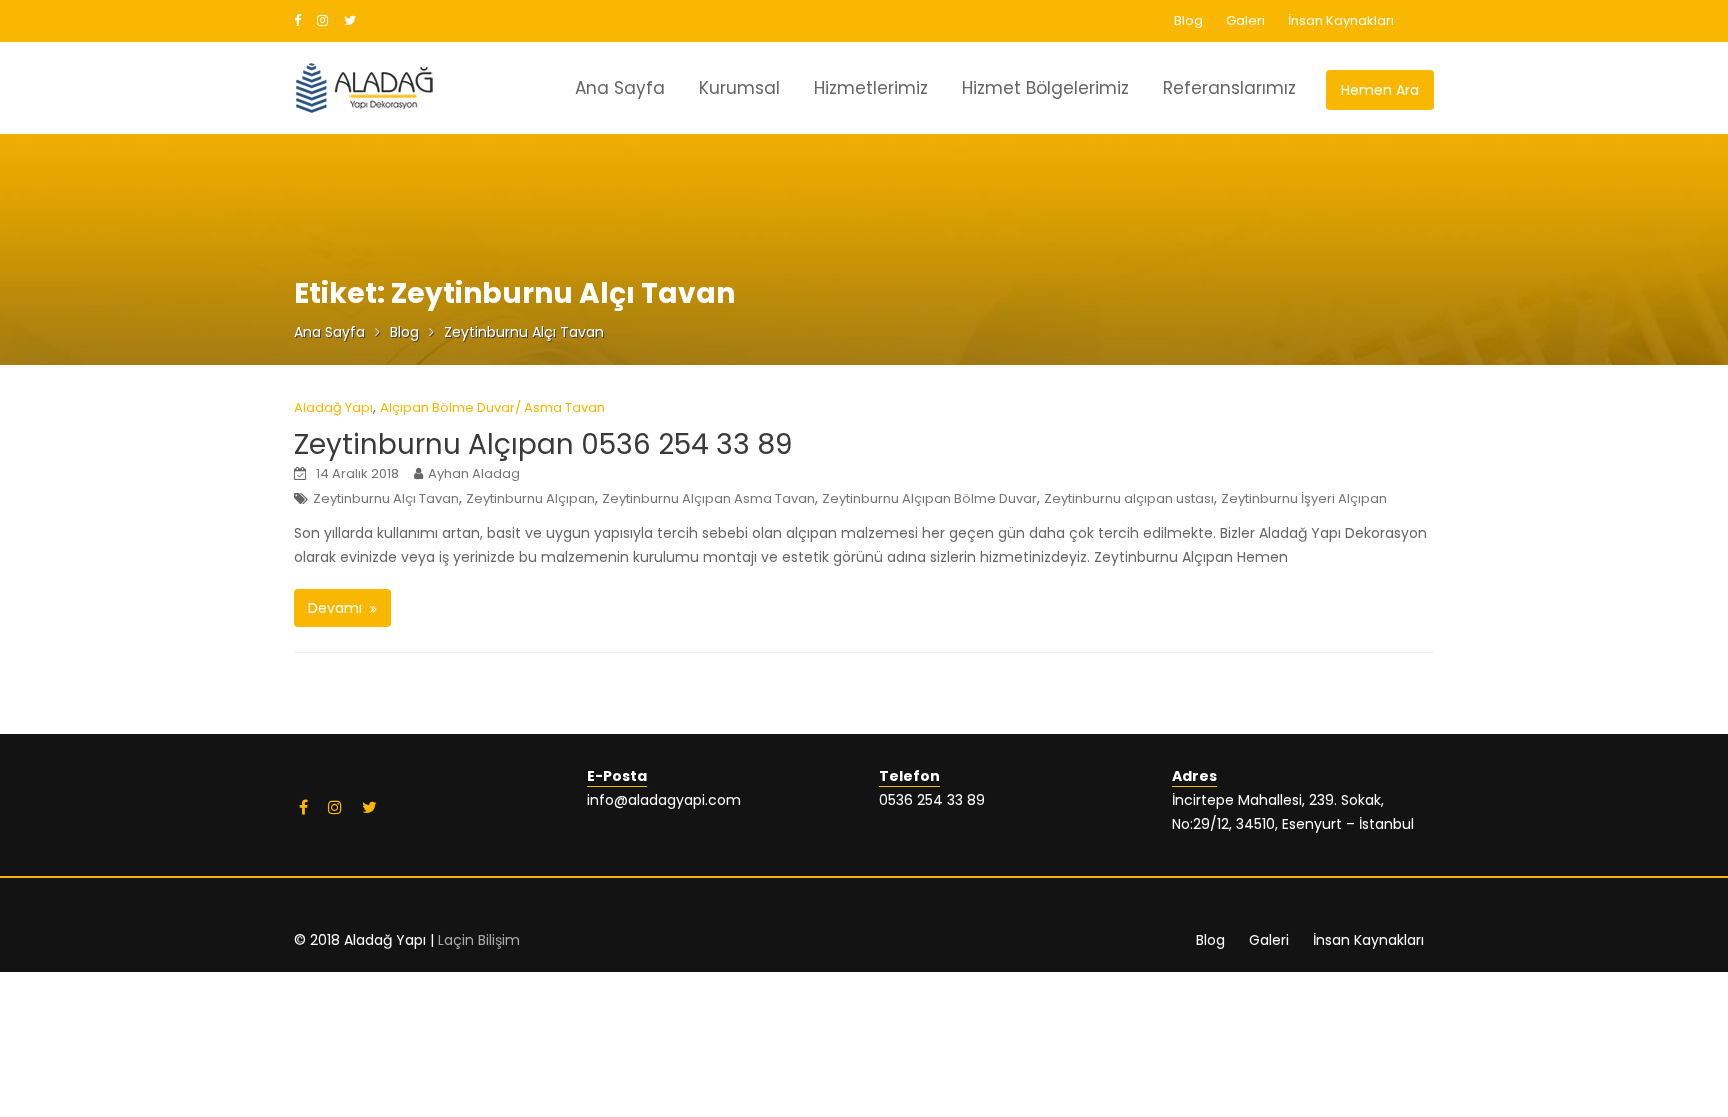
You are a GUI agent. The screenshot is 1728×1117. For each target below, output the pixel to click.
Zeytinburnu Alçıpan (530, 498)
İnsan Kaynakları (1341, 20)
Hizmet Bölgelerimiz (1045, 88)
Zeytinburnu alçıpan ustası (1129, 498)
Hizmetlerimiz (871, 88)
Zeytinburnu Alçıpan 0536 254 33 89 (543, 444)
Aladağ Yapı (333, 407)
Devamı (335, 608)
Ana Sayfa (620, 88)
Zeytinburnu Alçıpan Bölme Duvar (929, 498)
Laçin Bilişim (479, 940)
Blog (1188, 20)
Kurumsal (739, 88)
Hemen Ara (1380, 90)
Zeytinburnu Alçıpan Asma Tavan (708, 498)
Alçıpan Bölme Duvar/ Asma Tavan (492, 407)
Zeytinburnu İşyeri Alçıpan (1304, 498)
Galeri (1245, 20)
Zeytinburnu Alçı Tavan (386, 498)
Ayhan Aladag (474, 473)
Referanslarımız (1229, 88)
